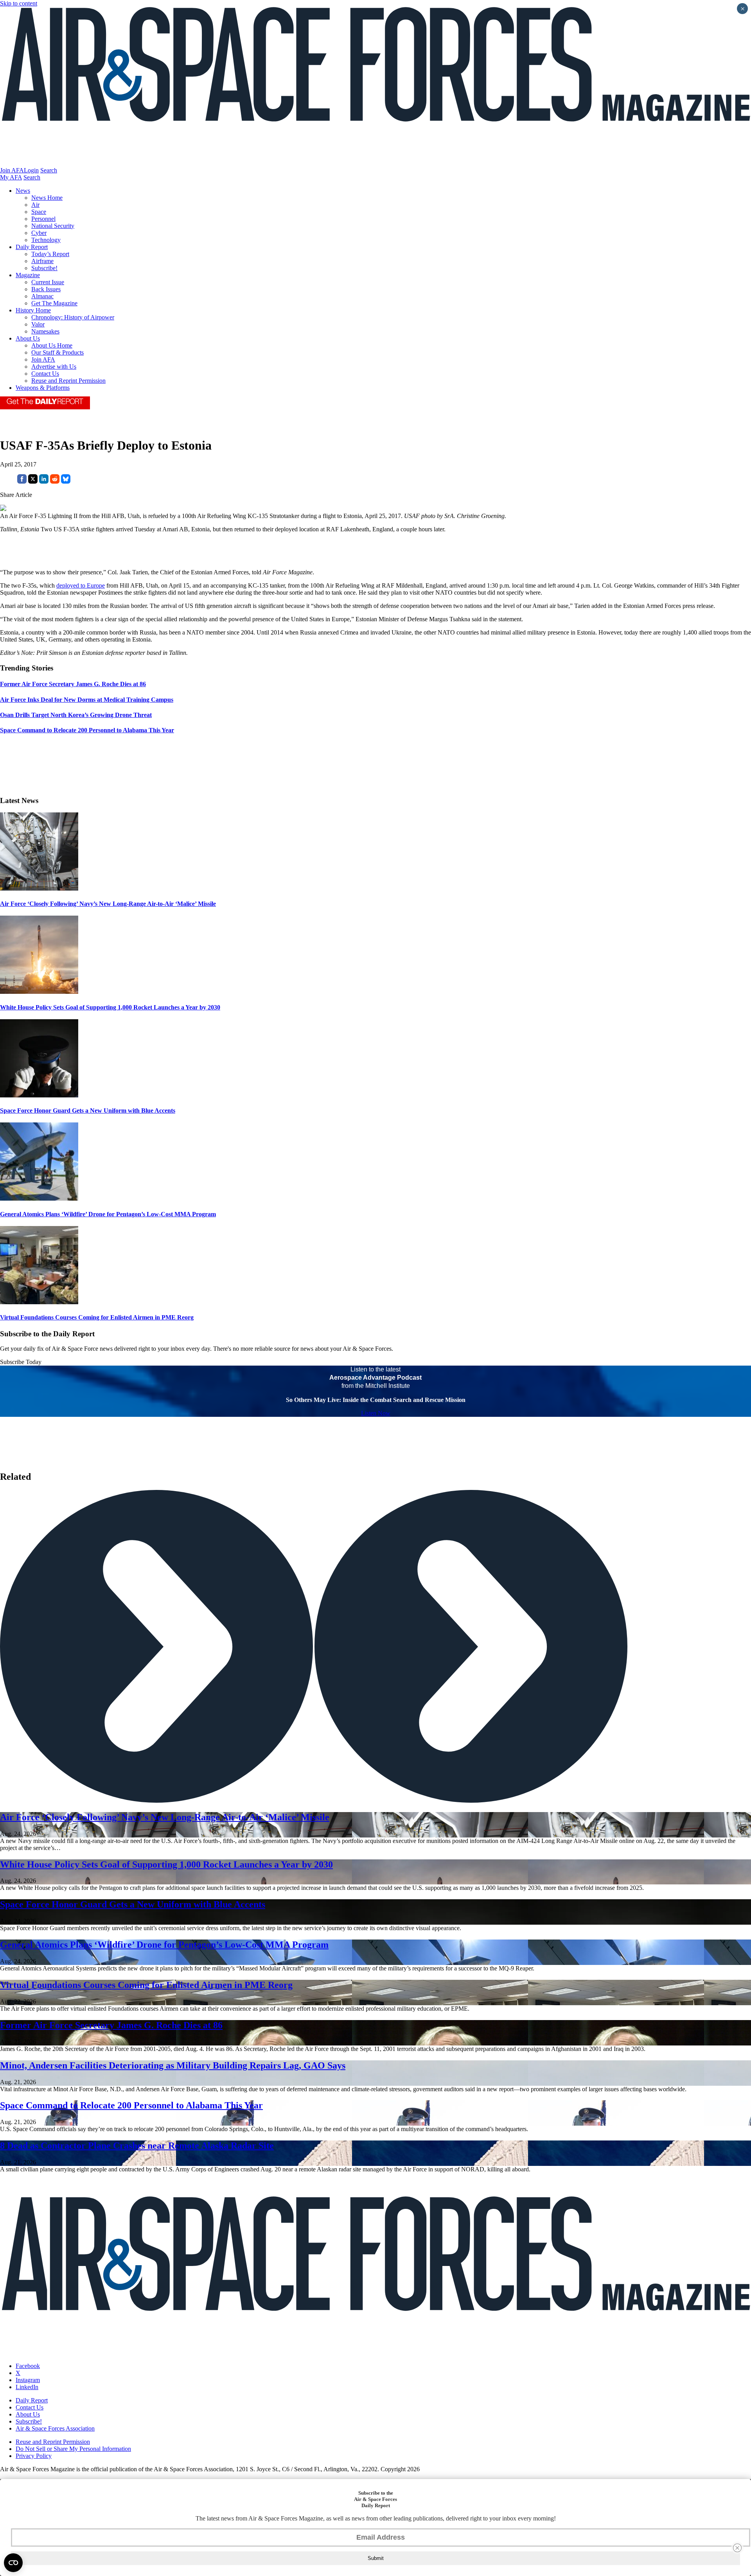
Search (49, 170)
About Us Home (52, 345)
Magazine (28, 275)
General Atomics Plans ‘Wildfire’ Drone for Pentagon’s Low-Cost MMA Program (108, 1214)
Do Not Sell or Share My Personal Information (73, 2449)
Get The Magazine (54, 303)
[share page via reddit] (55, 481)
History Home (33, 310)
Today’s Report (50, 254)
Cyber (39, 233)
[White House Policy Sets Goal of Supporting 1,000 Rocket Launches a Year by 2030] (39, 992)
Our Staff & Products (57, 352)
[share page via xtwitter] (33, 481)
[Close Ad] (737, 2548)
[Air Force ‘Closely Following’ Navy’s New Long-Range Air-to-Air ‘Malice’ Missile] (39, 888)
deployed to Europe (81, 585)
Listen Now (376, 1413)
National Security (53, 226)
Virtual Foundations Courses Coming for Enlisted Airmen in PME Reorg (97, 1317)
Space (39, 212)
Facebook (28, 2366)
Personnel (43, 219)
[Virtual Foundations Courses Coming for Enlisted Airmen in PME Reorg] (39, 1302)
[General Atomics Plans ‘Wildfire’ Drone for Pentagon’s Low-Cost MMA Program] (39, 1198)
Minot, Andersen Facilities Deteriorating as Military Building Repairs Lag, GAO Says (173, 2065)
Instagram (28, 2380)
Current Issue (48, 282)
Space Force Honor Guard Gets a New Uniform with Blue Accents (88, 1111)
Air (35, 205)
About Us (28, 338)
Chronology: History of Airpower (73, 317)
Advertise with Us (54, 367)
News (23, 191)
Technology (46, 240)
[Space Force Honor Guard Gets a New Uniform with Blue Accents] (39, 1095)
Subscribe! (44, 268)
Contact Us (45, 374)
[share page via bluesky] (66, 481)
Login (31, 170)
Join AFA (12, 170)
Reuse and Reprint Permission (68, 381)
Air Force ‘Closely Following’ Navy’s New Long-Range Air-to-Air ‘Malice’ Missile (108, 904)
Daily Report (32, 247)
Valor (38, 324)
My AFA (11, 177)
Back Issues (46, 289)
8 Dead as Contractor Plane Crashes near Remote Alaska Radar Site (137, 2146)
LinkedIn (27, 2387)
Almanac (42, 296)
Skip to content (19, 3)
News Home (47, 198)
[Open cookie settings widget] (13, 2563)
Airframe (42, 261)
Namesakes (45, 331)
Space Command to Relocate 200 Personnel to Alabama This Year (131, 2105)
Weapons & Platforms (43, 388)
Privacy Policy (34, 2456)
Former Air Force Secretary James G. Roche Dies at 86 (111, 2025)
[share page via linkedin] (44, 481)
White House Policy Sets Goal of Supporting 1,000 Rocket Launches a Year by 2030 (110, 1007)
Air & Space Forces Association (55, 2428)
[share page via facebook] (22, 481)
